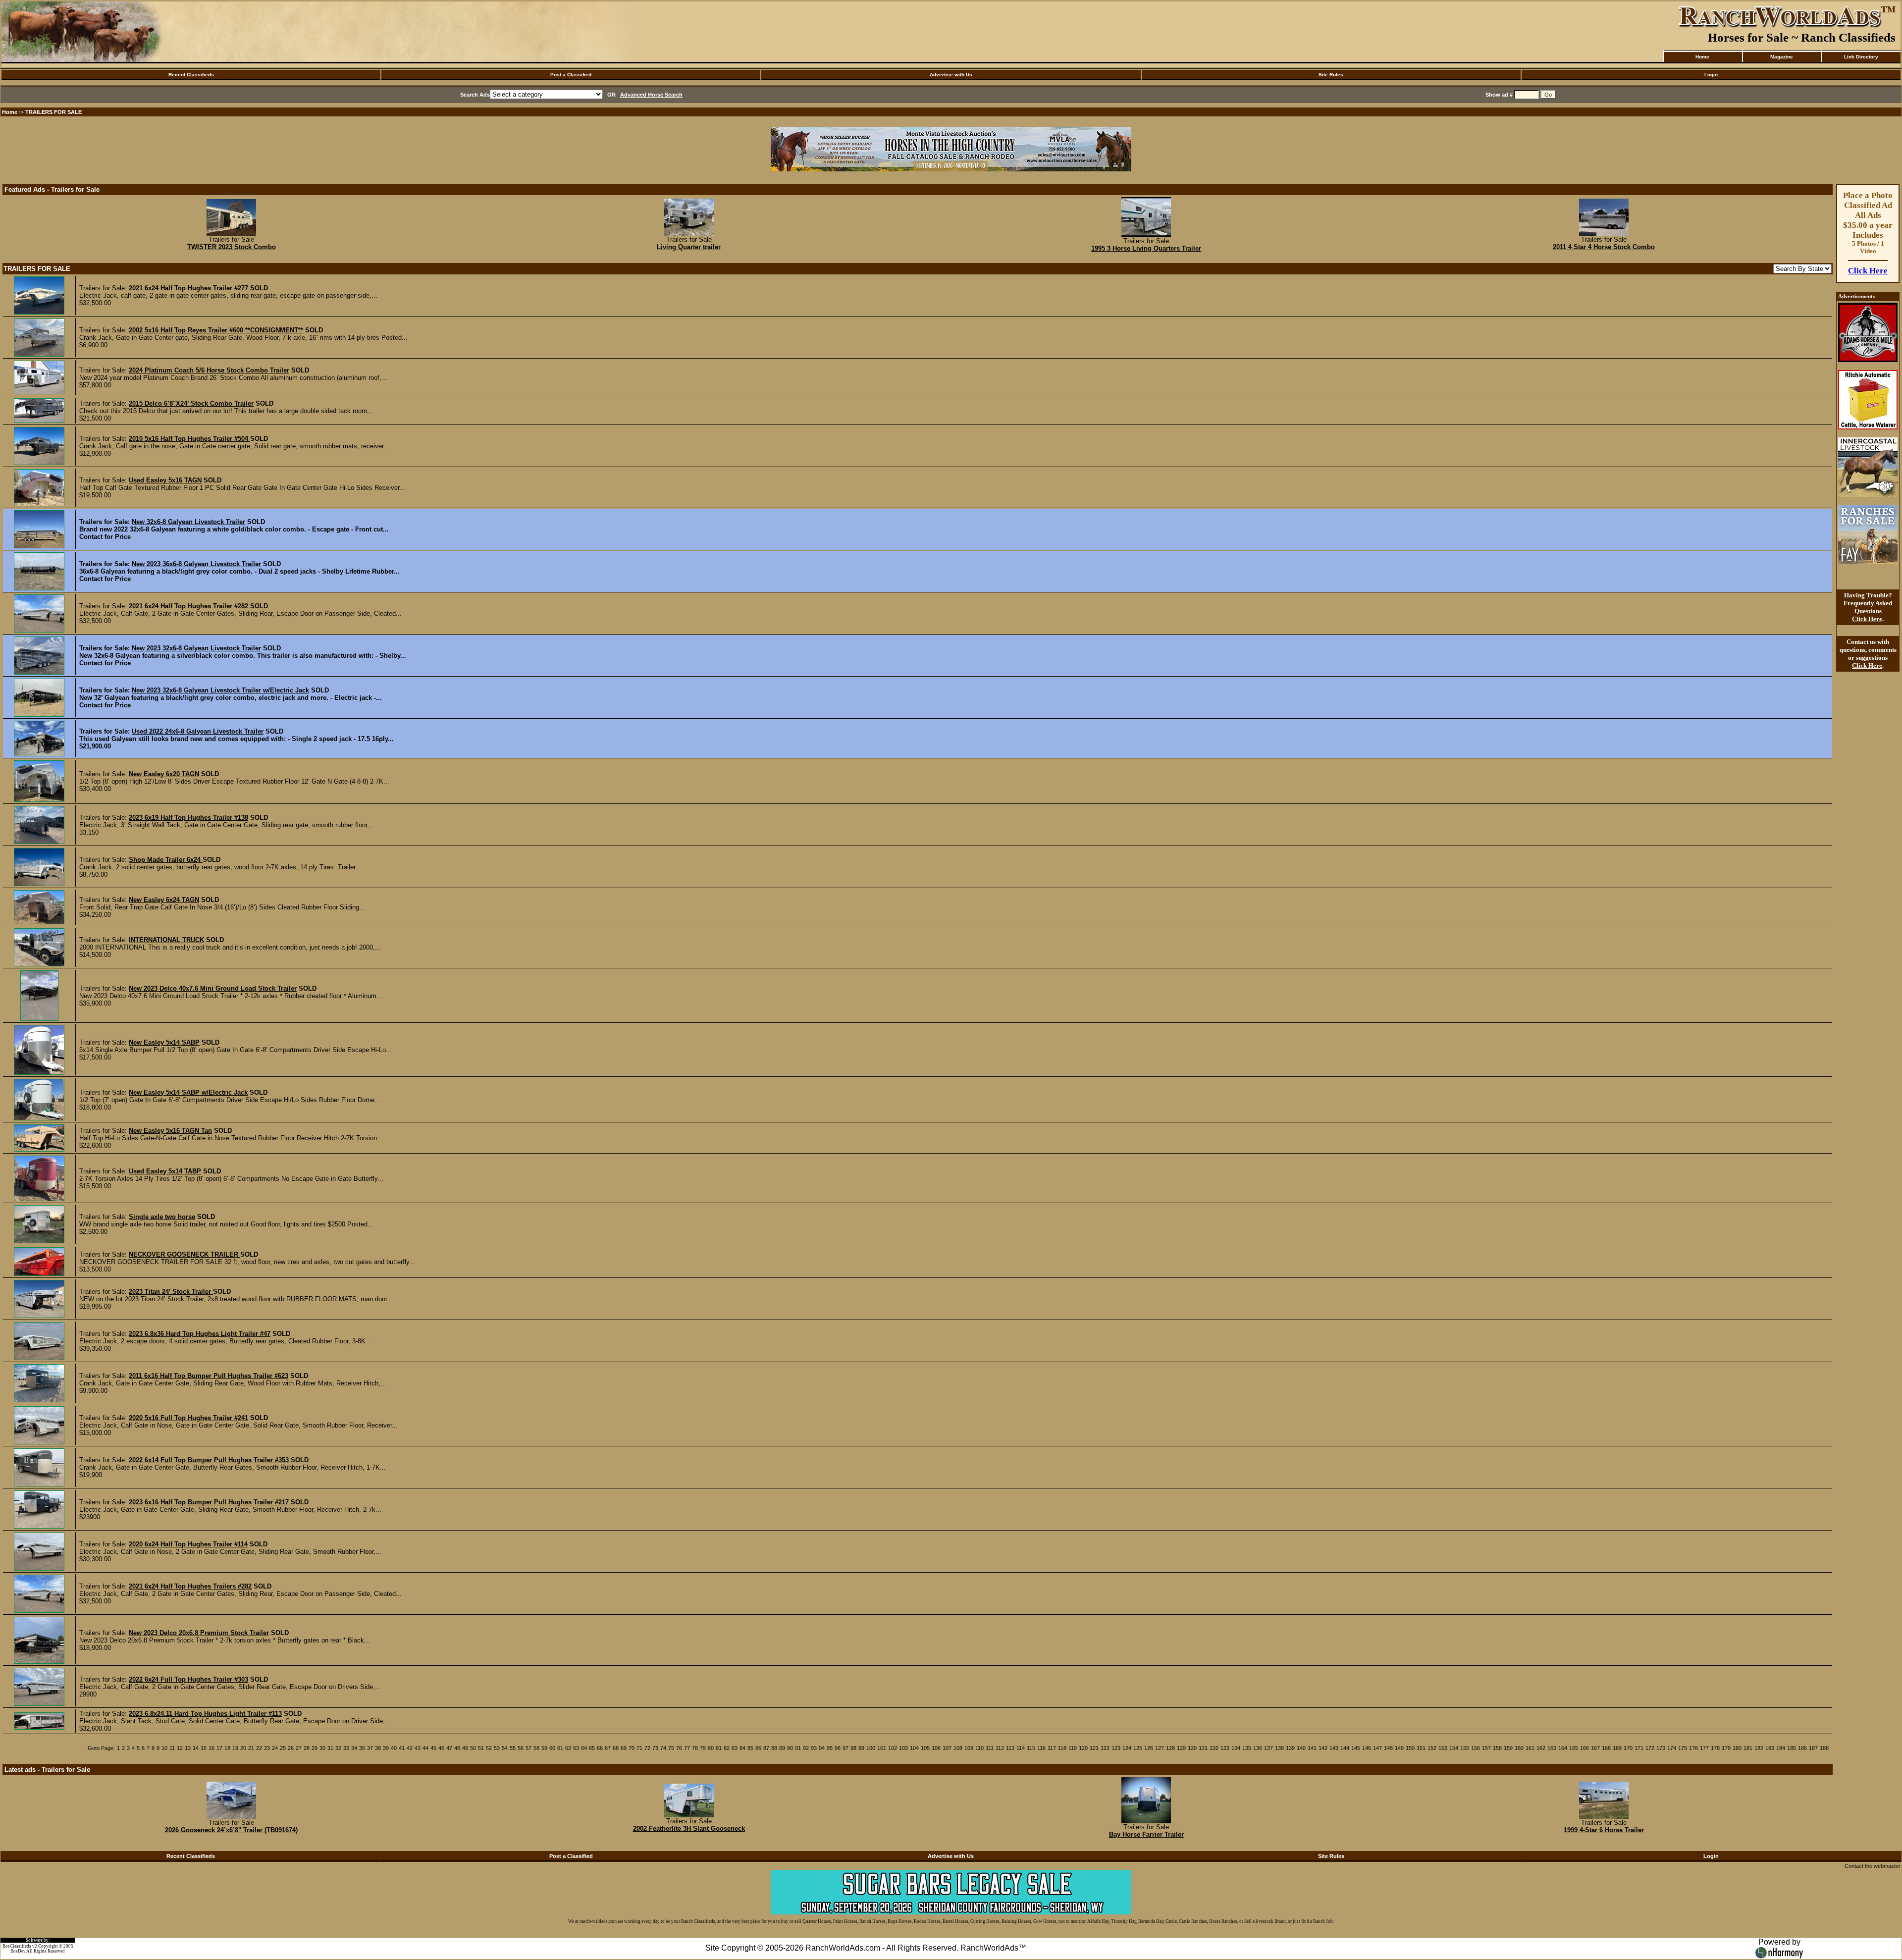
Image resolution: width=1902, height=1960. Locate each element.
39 (386, 1748)
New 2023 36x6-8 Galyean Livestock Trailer (196, 564)
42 (410, 1748)
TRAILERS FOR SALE (53, 112)
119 (1073, 1748)
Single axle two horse (162, 1217)
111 (990, 1748)
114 (1021, 1748)
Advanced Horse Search (651, 95)
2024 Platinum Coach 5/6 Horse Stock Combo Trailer (209, 370)
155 (1465, 1748)
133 (1225, 1748)
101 (882, 1748)
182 (1759, 1748)
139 (1290, 1748)
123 (1116, 1748)
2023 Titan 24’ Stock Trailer (171, 1292)
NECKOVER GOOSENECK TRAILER (185, 1254)
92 (806, 1748)
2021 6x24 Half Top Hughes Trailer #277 (188, 288)
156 (1476, 1748)
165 (1574, 1748)
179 (1726, 1748)
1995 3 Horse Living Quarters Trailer (1146, 248)
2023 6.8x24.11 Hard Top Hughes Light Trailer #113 (205, 1714)
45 (433, 1748)
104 (914, 1748)
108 (958, 1748)
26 (291, 1748)
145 (1356, 1748)
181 (1748, 1748)
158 (1497, 1748)
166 (1585, 1748)
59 (544, 1748)
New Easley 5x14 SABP (164, 1042)
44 (425, 1748)
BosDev (18, 1951)
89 (782, 1748)
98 (853, 1748)
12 (180, 1748)
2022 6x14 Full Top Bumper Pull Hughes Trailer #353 (209, 1460)
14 (196, 1748)
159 (1508, 1748)
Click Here (1868, 271)
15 (204, 1748)
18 (227, 1748)
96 (838, 1748)
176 (1693, 1748)
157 (1486, 1748)
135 (1247, 1748)
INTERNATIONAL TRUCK (166, 940)
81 (719, 1748)
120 (1083, 1748)
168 (1606, 1748)
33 (346, 1748)
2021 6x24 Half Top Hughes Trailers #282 (190, 1586)
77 (687, 1748)
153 (1443, 1748)
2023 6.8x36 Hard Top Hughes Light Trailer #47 (200, 1334)
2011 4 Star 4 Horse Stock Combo (1604, 247)
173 (1661, 1748)
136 (1258, 1748)
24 (275, 1748)
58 (536, 1748)
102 (893, 1748)
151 (1421, 1748)
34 (354, 1748)
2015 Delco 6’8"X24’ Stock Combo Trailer (191, 403)
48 (457, 1748)
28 (307, 1748)
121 (1094, 1748)
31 (330, 1748)
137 (1268, 1748)
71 (639, 1748)
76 (679, 1748)
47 (449, 1748)
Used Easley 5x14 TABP (165, 1171)
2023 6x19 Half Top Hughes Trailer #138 (188, 818)
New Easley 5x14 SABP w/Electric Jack (188, 1092)
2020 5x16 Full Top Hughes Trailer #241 (188, 1418)
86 (758, 1748)
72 (647, 1748)
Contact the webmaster (1873, 1866)
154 (1454, 1748)
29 (315, 1748)
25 (283, 1748)
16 (211, 1748)
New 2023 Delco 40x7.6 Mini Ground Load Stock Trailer (213, 988)
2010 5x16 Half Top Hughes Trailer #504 (189, 439)
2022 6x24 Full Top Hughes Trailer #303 (188, 1679)
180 (1737, 1748)
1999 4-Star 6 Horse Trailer (1604, 1830)
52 (489, 1748)
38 (378, 1748)
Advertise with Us (951, 75)
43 (418, 1748)
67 (608, 1748)
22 (259, 1748)
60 (552, 1748)
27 (299, 1748)
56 (521, 1748)
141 (1312, 1748)
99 (861, 1748)
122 (1105, 1748)
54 (505, 1748)
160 (1519, 1748)
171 (1639, 1748)
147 (1377, 1748)
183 (1770, 1748)
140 (1301, 1748)
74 (663, 1748)
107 (947, 1748)
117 (1052, 1748)
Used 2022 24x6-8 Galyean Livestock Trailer (198, 731)
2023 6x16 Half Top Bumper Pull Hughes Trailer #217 (209, 1502)
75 (671, 1748)
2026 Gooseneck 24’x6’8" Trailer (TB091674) (231, 1830)
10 (164, 1748)
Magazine (1782, 57)
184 (1781, 1748)
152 (1432, 1748)
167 (1595, 1748)
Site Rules (1331, 75)
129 (1181, 1748)
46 (441, 1748)
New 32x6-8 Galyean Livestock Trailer (188, 522)
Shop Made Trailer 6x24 (166, 860)
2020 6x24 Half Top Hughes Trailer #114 (188, 1544)
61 (560, 1748)
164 (1563, 1748)
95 (830, 1748)
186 (1802, 1748)
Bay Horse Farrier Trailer (1146, 1834)
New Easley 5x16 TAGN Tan (170, 1131)
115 (1031, 1748)
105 (925, 1748)
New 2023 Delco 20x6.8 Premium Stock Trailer (199, 1633)
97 (845, 1748)
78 (695, 1748)
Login (1711, 75)
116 (1041, 1748)
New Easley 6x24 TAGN (164, 900)
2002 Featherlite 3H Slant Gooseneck (689, 1828)
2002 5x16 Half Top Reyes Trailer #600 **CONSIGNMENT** (216, 330)
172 (1650, 1748)
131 (1203, 1748)
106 (936, 1748)
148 (1388, 1748)
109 (969, 1748)
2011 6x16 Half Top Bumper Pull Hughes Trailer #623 (209, 1376)
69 (624, 1748)
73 (655, 1748)
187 (1813, 1748)
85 (750, 1748)
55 (513, 1748)
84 (742, 1748)
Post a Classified (571, 75)
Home (1702, 57)
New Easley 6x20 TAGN (164, 774)
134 (1236, 1748)
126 (1149, 1748)
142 (1323, 1748)
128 (1170, 1748)
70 (632, 1748)
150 (1410, 1748)
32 (338, 1748)
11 (172, 1748)
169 (1617, 1748)
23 (267, 1748)
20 (243, 1748)
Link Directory (1861, 57)
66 (600, 1748)
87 (766, 1748)
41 (402, 1748)
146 (1367, 1748)
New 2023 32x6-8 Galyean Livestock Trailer (196, 648)
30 (322, 1748)
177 (1704, 1748)
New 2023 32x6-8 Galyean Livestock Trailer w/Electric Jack (220, 690)
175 (1683, 1748)
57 (528, 1748)
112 (1000, 1748)
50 (473, 1748)
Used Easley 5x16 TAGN (165, 480)
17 (219, 1748)
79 (703, 1748)
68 (616, 1748)
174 (1672, 1748)
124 (1127, 1748)
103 (903, 1748)
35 (362, 1748)
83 (735, 1748)
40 (394, 1748)
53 (497, 1748)
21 (251, 1748)
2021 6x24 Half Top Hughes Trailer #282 (188, 606)
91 (798, 1748)
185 (1792, 1748)
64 (584, 1748)
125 (1138, 1748)
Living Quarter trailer (689, 247)
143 (1334, 1748)
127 (1160, 1748)
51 (481, 1748)
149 (1399, 1748)
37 (370, 1748)
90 (790, 1748)
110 (979, 1748)
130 (1192, 1748)
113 (1010, 1748)
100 (871, 1748)
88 (774, 1748)
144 (1345, 1748)
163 (1552, 1748)
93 (814, 1748)
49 (465, 1748)
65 (592, 1748)
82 (727, 1748)
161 (1530, 1748)
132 (1214, 1748)
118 (1062, 1748)
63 (576, 1748)
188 (1824, 1748)
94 (822, 1748)
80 (711, 1748)
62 (568, 1748)
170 (1628, 1748)
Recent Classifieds (191, 75)
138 (1279, 1748)
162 (1541, 1748)
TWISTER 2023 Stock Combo (232, 247)
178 (1715, 1748)
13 (188, 1748)
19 (235, 1748)
